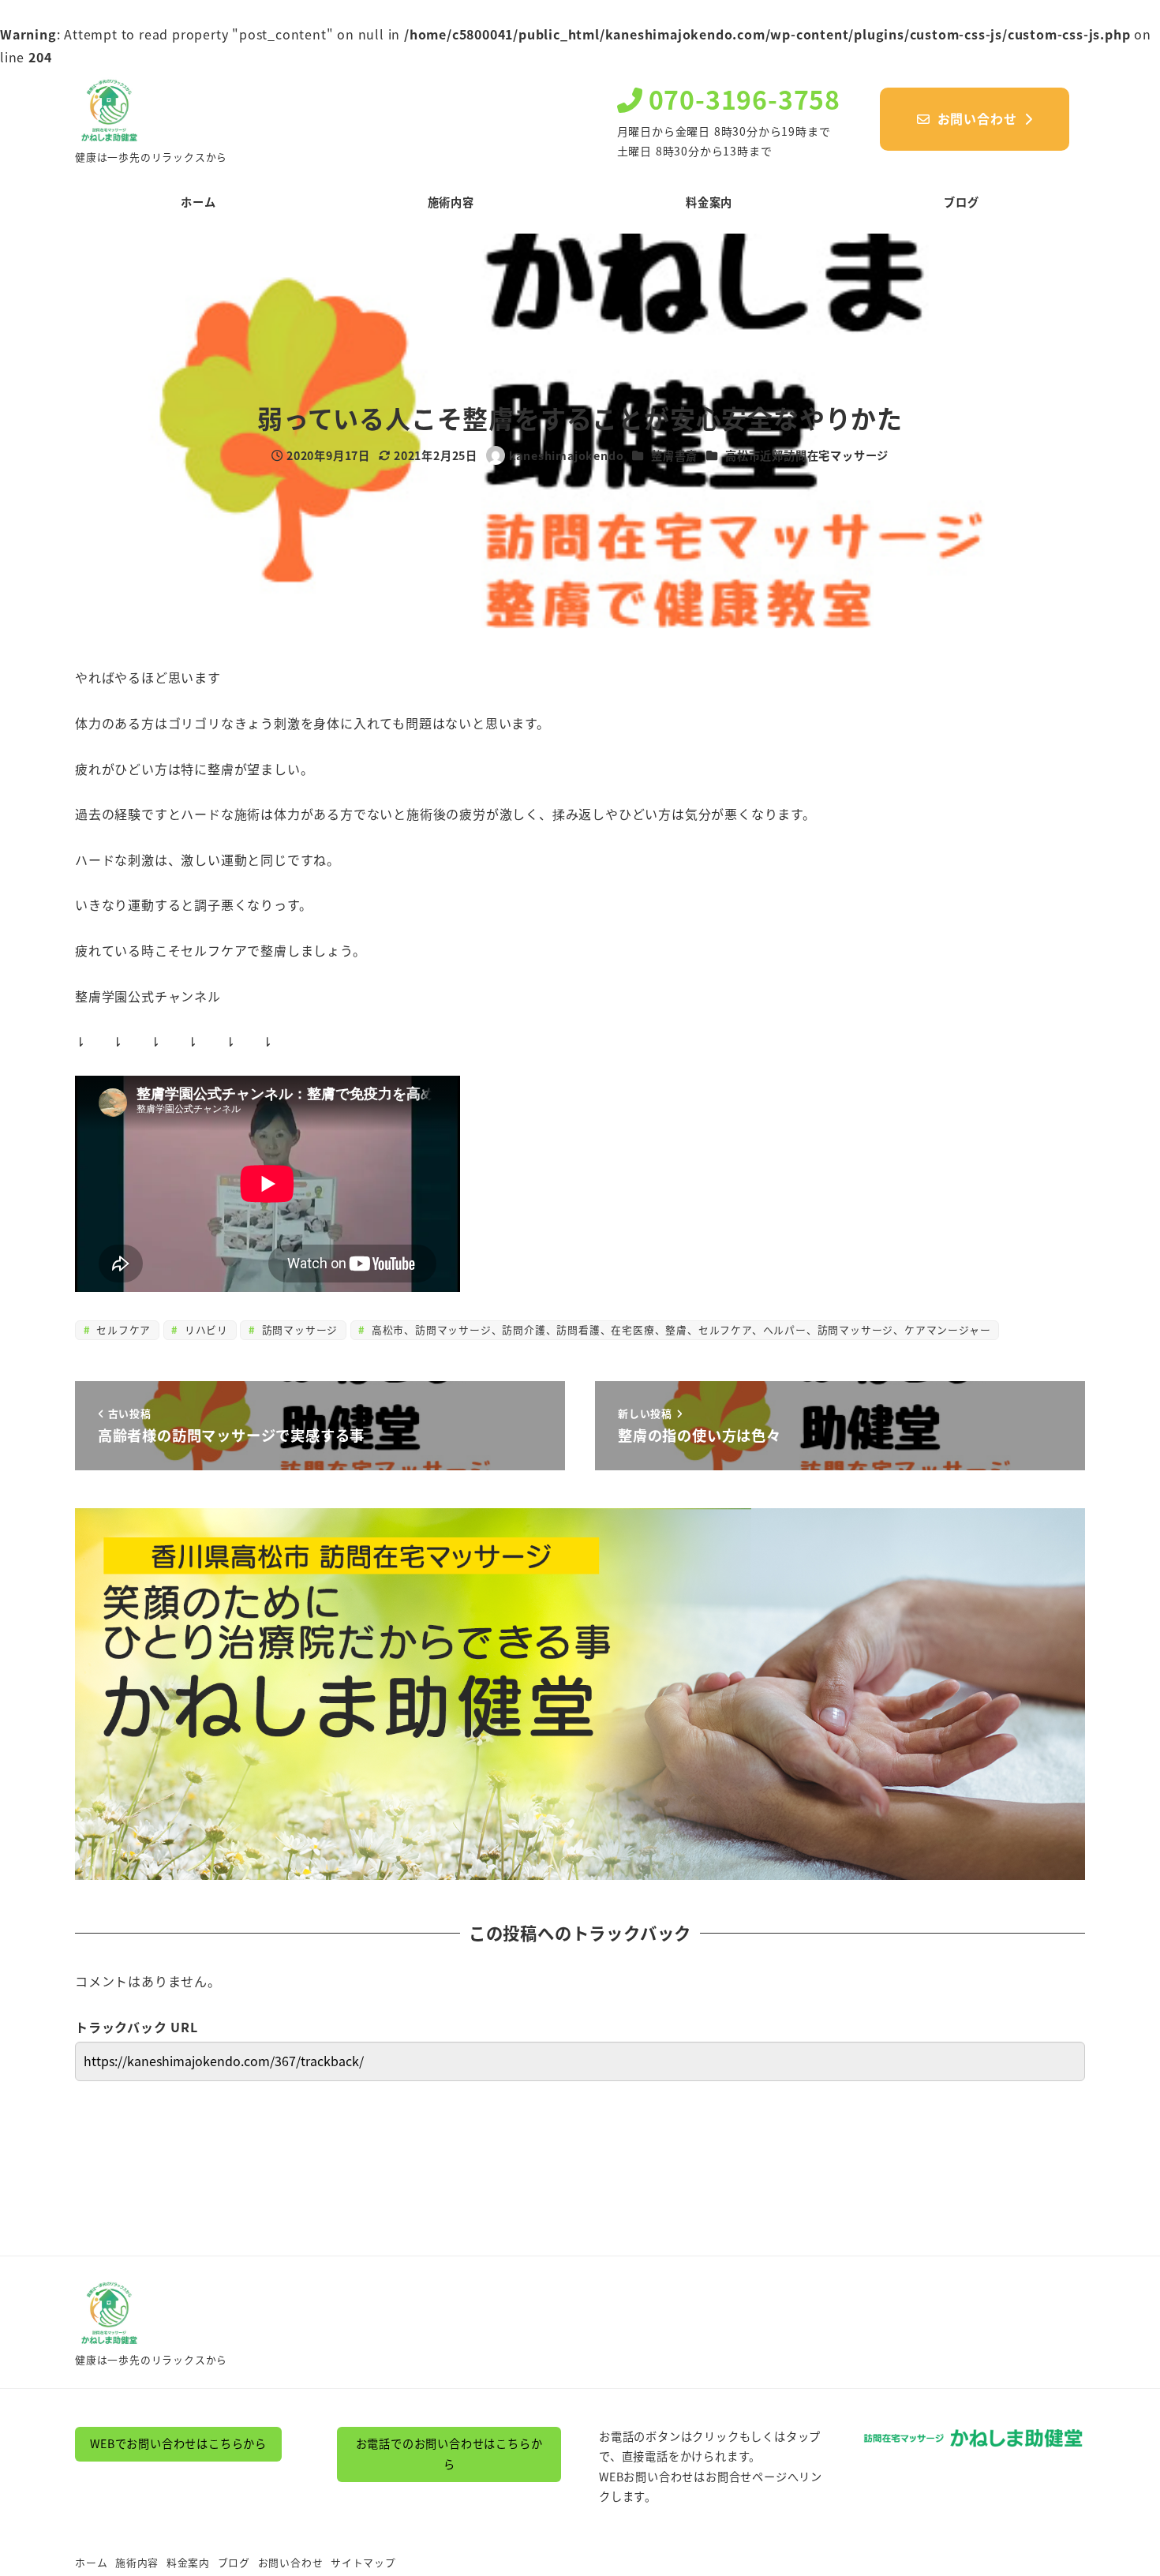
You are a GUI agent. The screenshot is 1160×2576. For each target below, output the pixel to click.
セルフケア (122, 1329)
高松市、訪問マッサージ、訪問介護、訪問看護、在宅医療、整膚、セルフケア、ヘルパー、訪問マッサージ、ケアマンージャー (679, 1329)
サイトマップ (363, 2562)
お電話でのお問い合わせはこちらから (449, 2454)
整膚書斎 (674, 455)
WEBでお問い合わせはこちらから (178, 2443)
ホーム (91, 2562)
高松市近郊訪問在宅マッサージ (807, 455)
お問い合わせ (291, 2562)
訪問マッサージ (298, 1329)
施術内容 (137, 2562)
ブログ (234, 2562)
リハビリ (204, 1329)
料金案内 (188, 2562)
